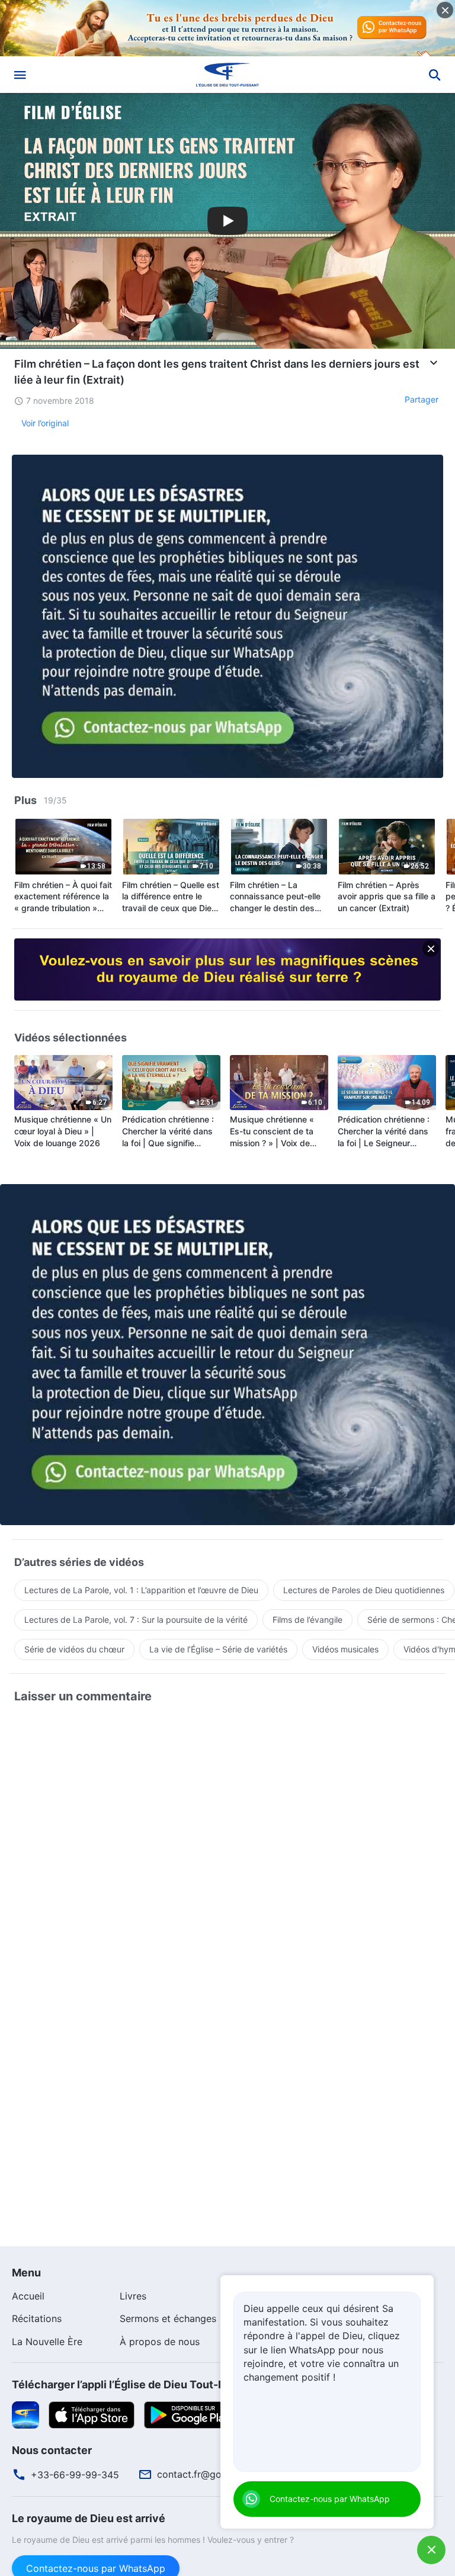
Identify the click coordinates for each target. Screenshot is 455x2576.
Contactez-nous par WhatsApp (330, 2499)
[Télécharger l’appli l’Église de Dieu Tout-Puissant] (25, 2414)
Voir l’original (45, 423)
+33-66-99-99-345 (75, 2475)
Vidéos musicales (345, 1649)
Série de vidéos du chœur (74, 1649)
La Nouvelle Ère (47, 2342)
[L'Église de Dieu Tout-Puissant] (227, 75)
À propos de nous (160, 2342)
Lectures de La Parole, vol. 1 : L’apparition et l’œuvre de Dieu (141, 1590)
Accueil (28, 2296)
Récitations (37, 2318)
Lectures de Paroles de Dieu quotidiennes (364, 1590)
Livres (133, 2296)
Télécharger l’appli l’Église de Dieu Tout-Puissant (137, 2384)
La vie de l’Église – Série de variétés (218, 1649)
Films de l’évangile (307, 1620)
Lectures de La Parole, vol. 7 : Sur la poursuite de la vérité (136, 1620)
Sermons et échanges (168, 2318)
